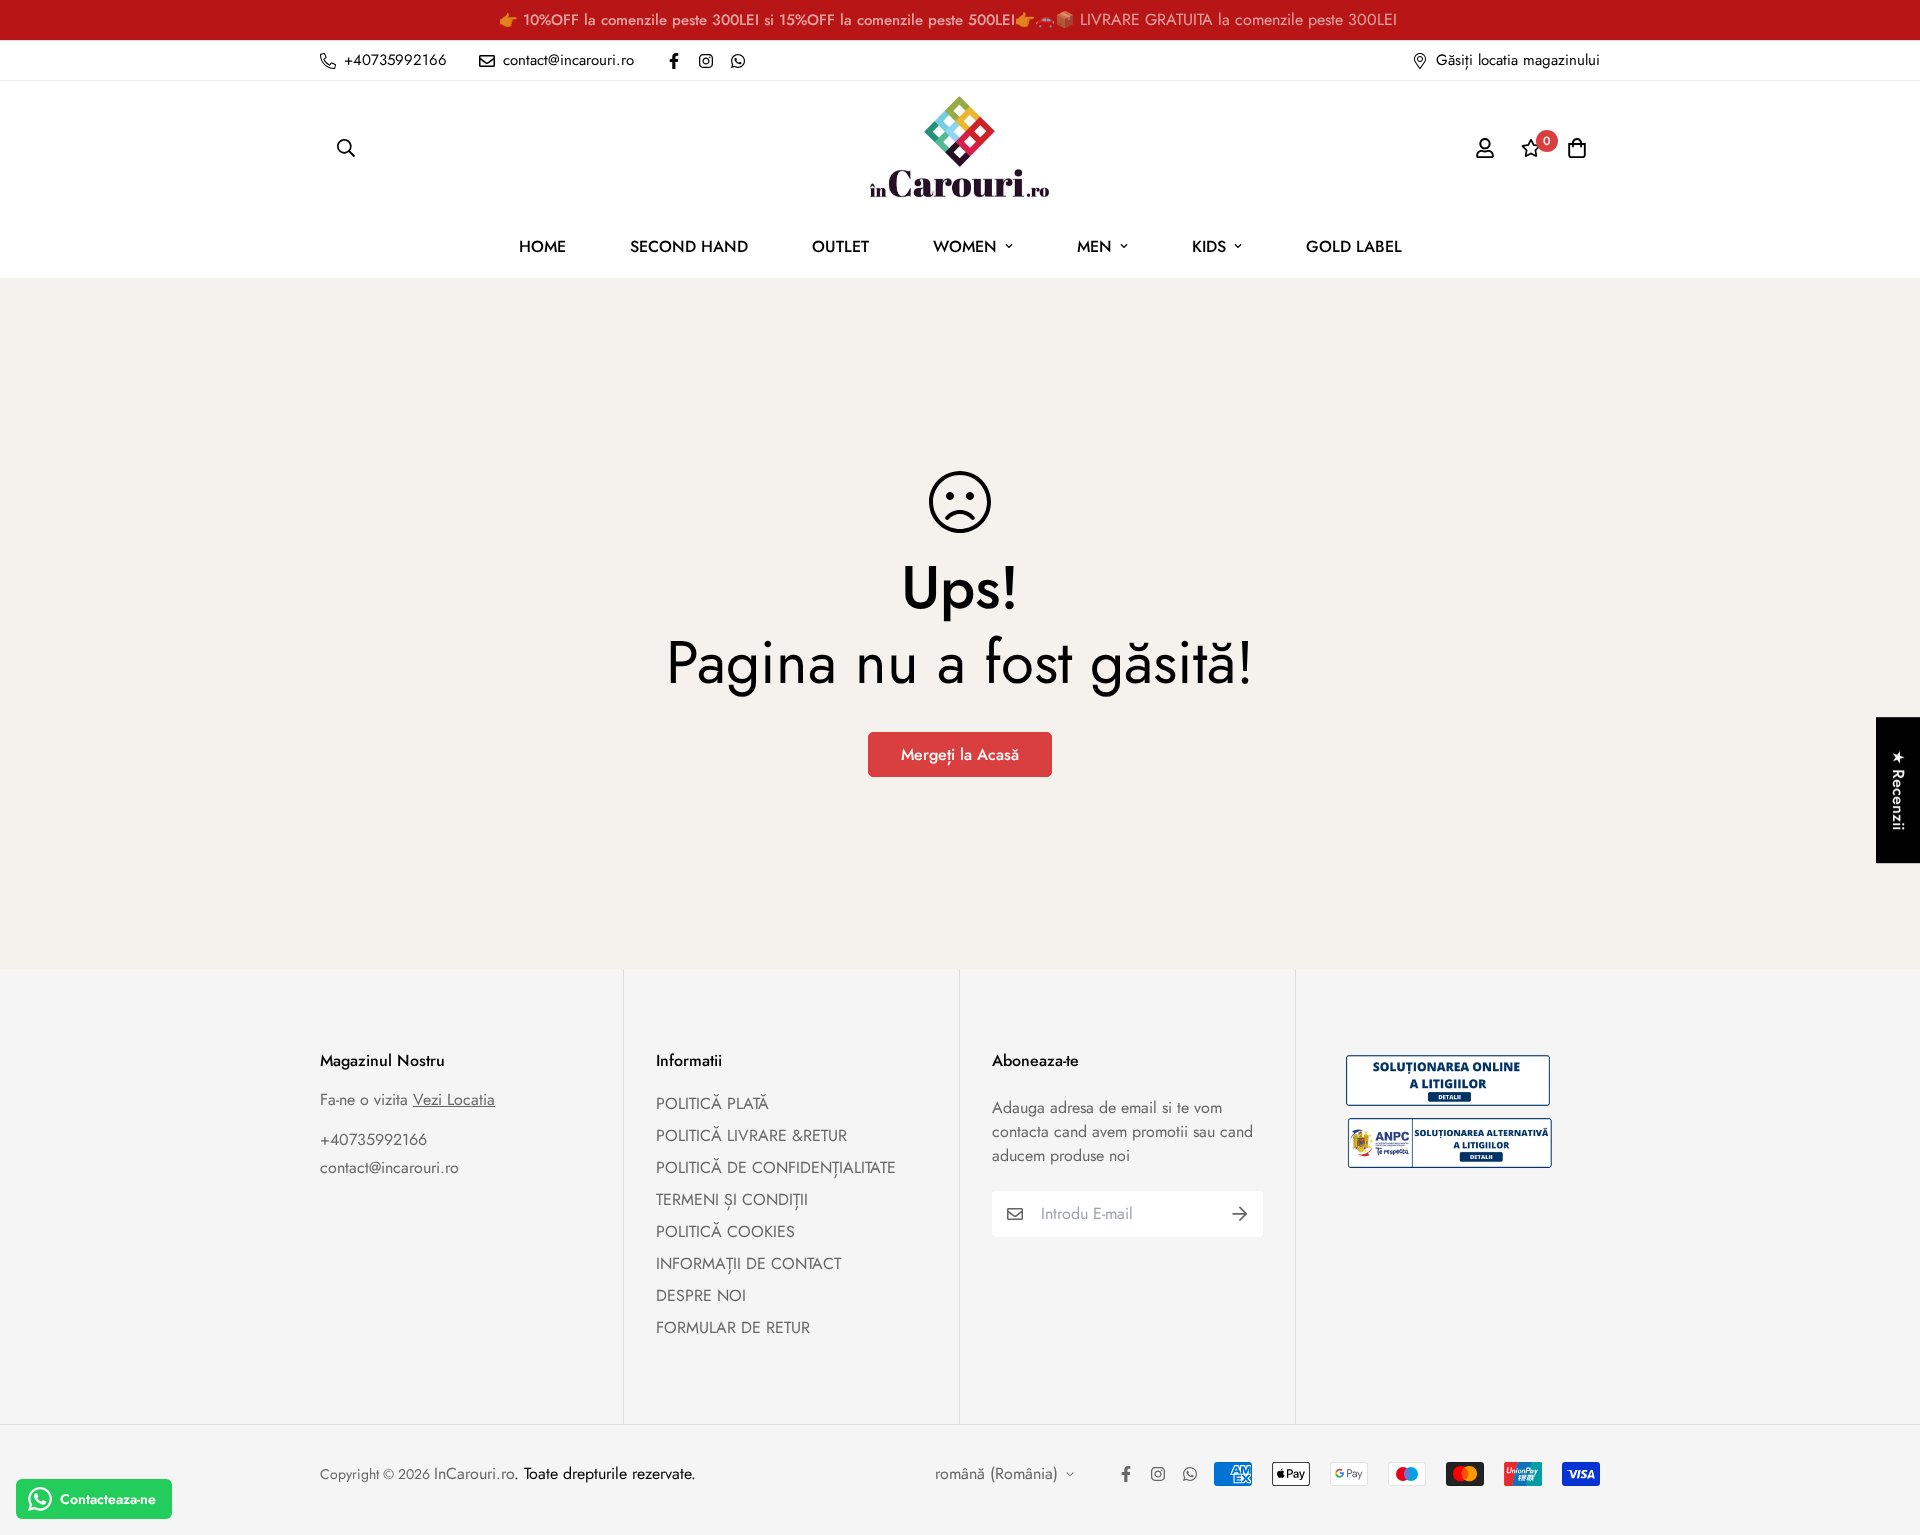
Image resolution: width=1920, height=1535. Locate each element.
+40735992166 (373, 1139)
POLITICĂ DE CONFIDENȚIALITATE (776, 1167)
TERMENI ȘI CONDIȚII (732, 1199)
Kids (1209, 246)
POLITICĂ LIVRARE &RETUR (751, 1135)
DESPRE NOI (701, 1295)
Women (965, 246)
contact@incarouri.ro (389, 1167)
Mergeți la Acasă (960, 754)
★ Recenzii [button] (1898, 790)
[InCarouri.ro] (960, 148)
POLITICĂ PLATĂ (712, 1103)
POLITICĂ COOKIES (725, 1231)
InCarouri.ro (474, 1473)
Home (542, 246)
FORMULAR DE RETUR (733, 1327)
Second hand (689, 246)
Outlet (840, 246)
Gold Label (1354, 246)
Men (1094, 246)
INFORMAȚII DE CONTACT (748, 1263)
